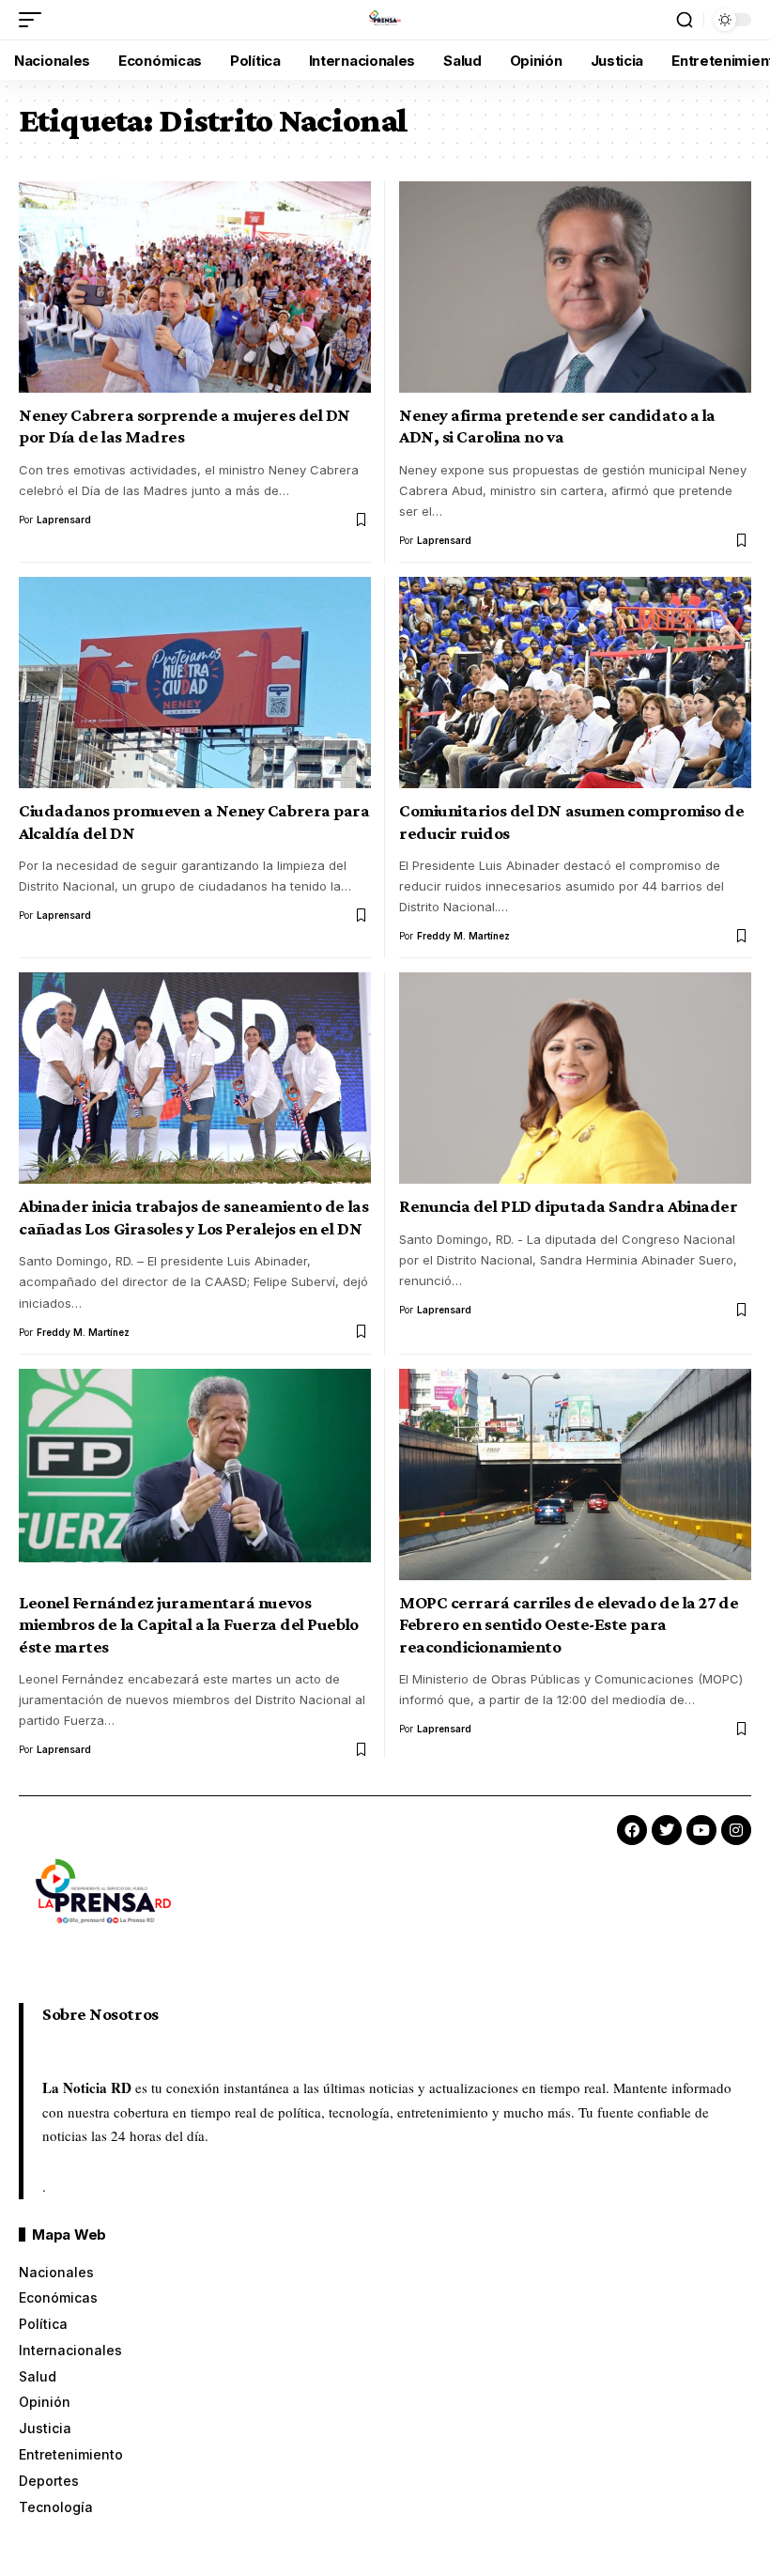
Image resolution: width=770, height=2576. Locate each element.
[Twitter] (667, 1830)
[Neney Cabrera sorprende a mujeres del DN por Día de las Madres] (195, 287)
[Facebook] (632, 1830)
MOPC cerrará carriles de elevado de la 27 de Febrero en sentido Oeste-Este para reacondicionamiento (569, 1624)
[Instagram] (736, 1830)
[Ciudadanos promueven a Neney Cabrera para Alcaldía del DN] (195, 683)
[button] (35, 20)
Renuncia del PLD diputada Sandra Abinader (568, 1206)
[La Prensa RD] (385, 20)
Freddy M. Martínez (463, 936)
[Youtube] (701, 1830)
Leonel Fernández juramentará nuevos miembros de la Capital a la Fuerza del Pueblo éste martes (189, 1624)
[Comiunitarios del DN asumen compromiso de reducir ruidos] (575, 683)
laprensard (64, 520)
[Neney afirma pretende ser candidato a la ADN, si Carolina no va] (575, 287)
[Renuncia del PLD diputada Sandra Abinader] (575, 1078)
